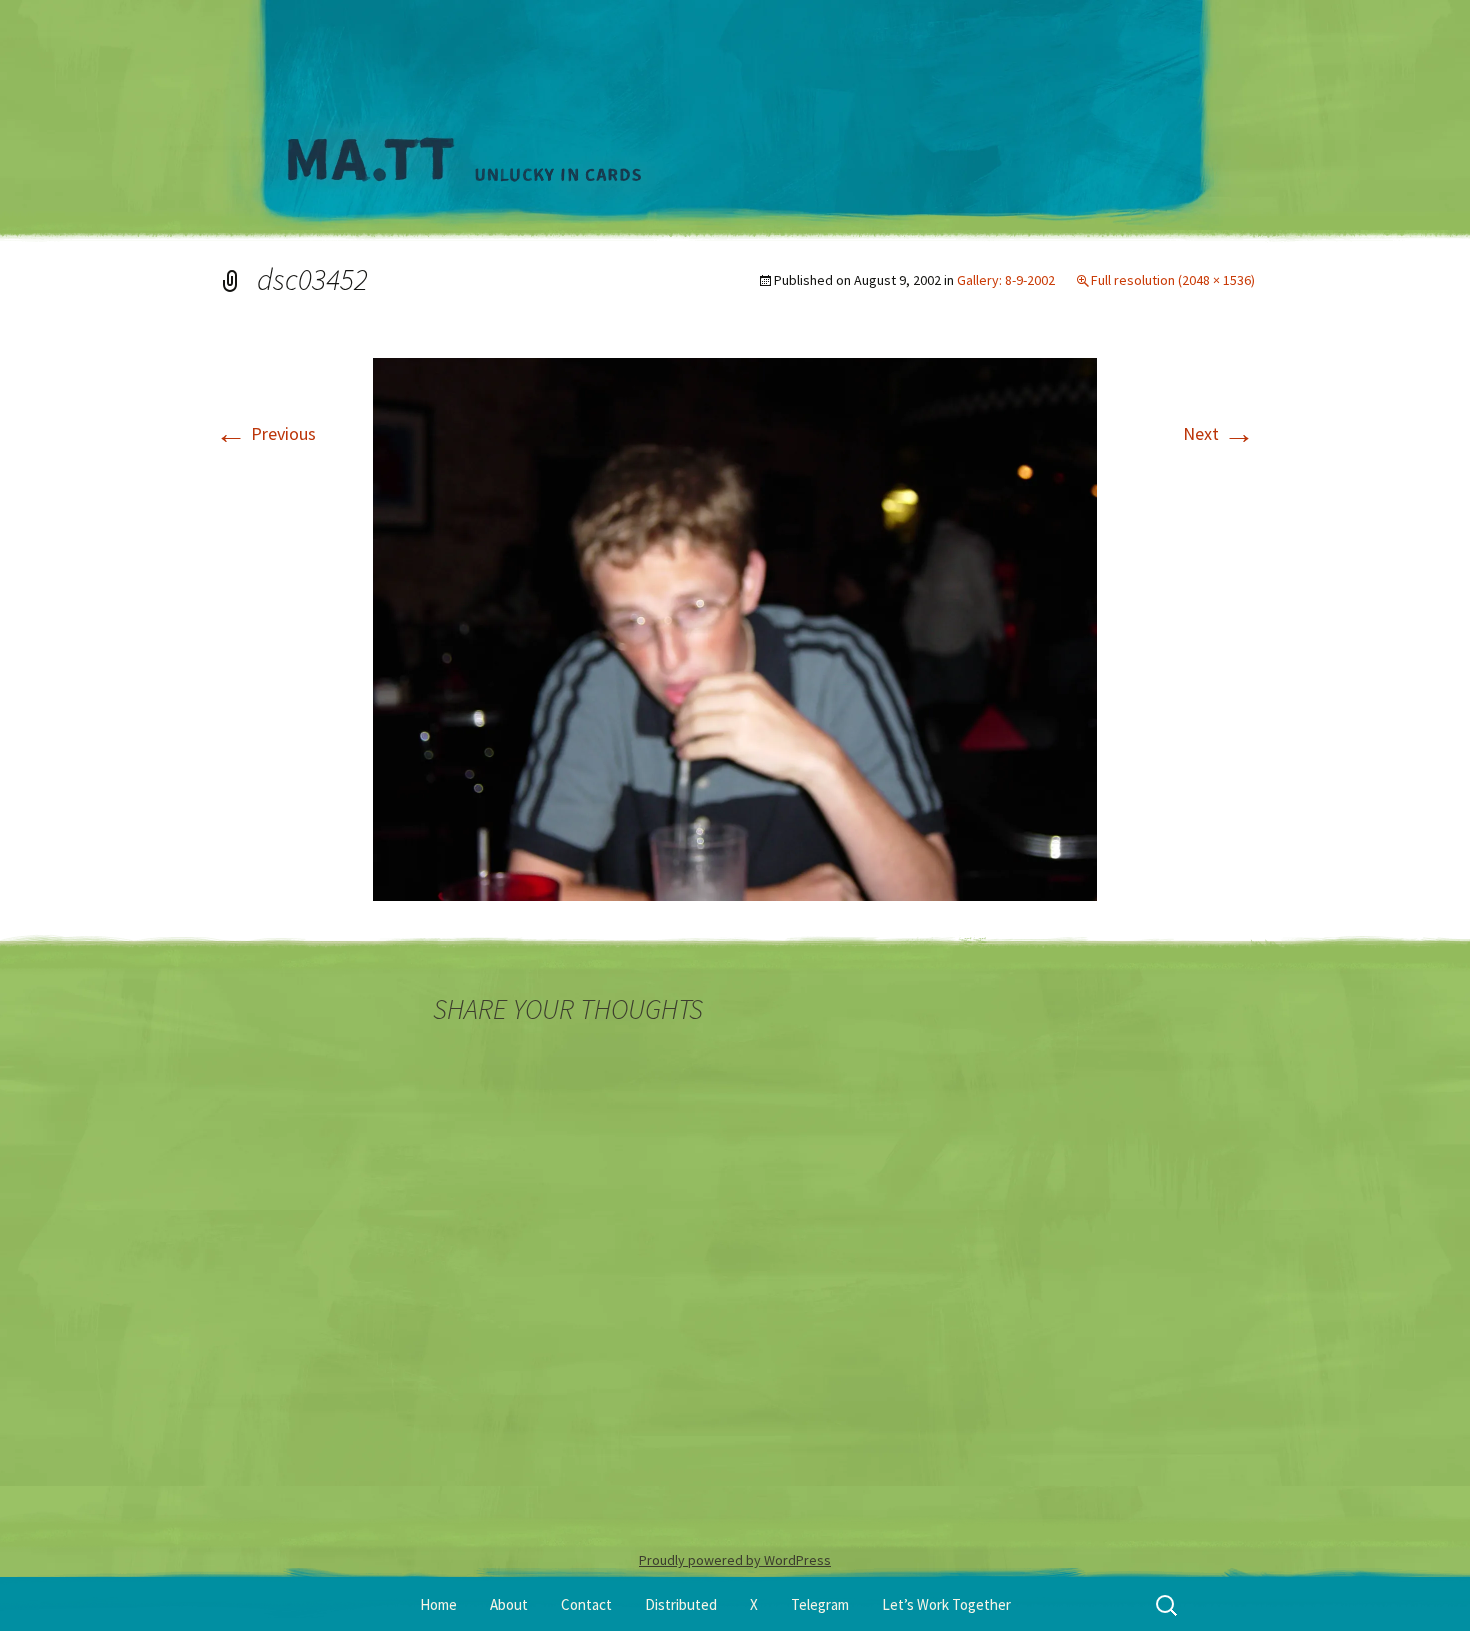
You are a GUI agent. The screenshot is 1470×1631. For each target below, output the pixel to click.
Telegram (820, 1604)
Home (438, 1604)
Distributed (681, 1604)
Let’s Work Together (946, 1604)
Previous (265, 433)
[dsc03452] (735, 627)
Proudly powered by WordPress (735, 1560)
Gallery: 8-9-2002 (1006, 280)
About (509, 1604)
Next (1219, 433)
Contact (586, 1604)
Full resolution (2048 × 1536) (1173, 280)
